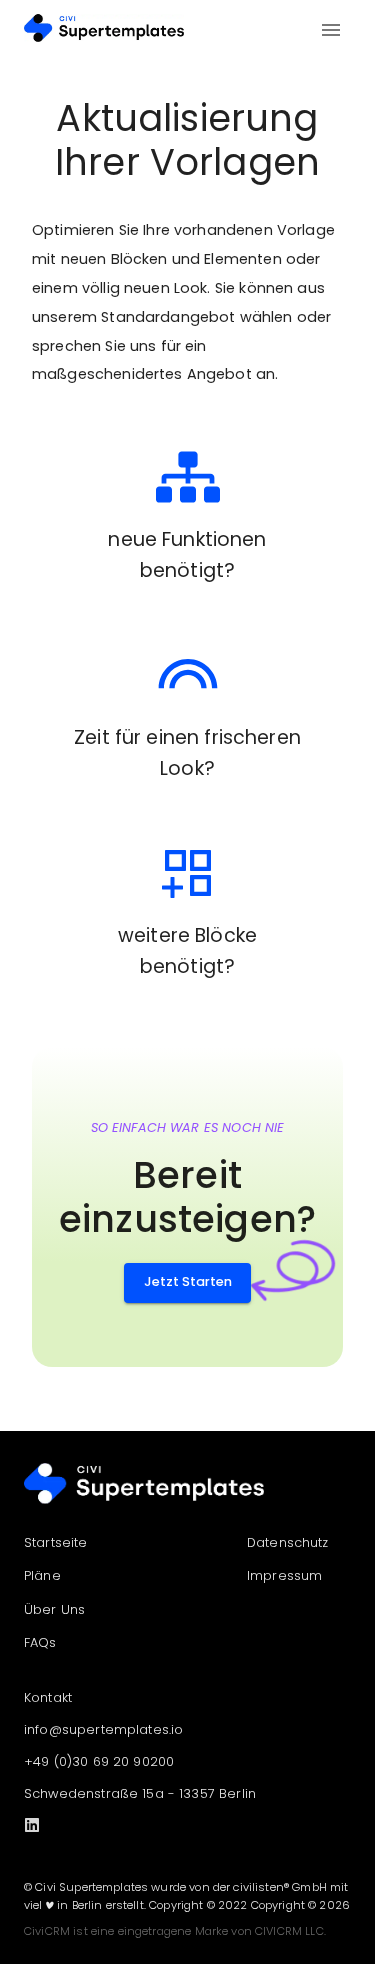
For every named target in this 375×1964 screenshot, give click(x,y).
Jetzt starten (188, 1281)
